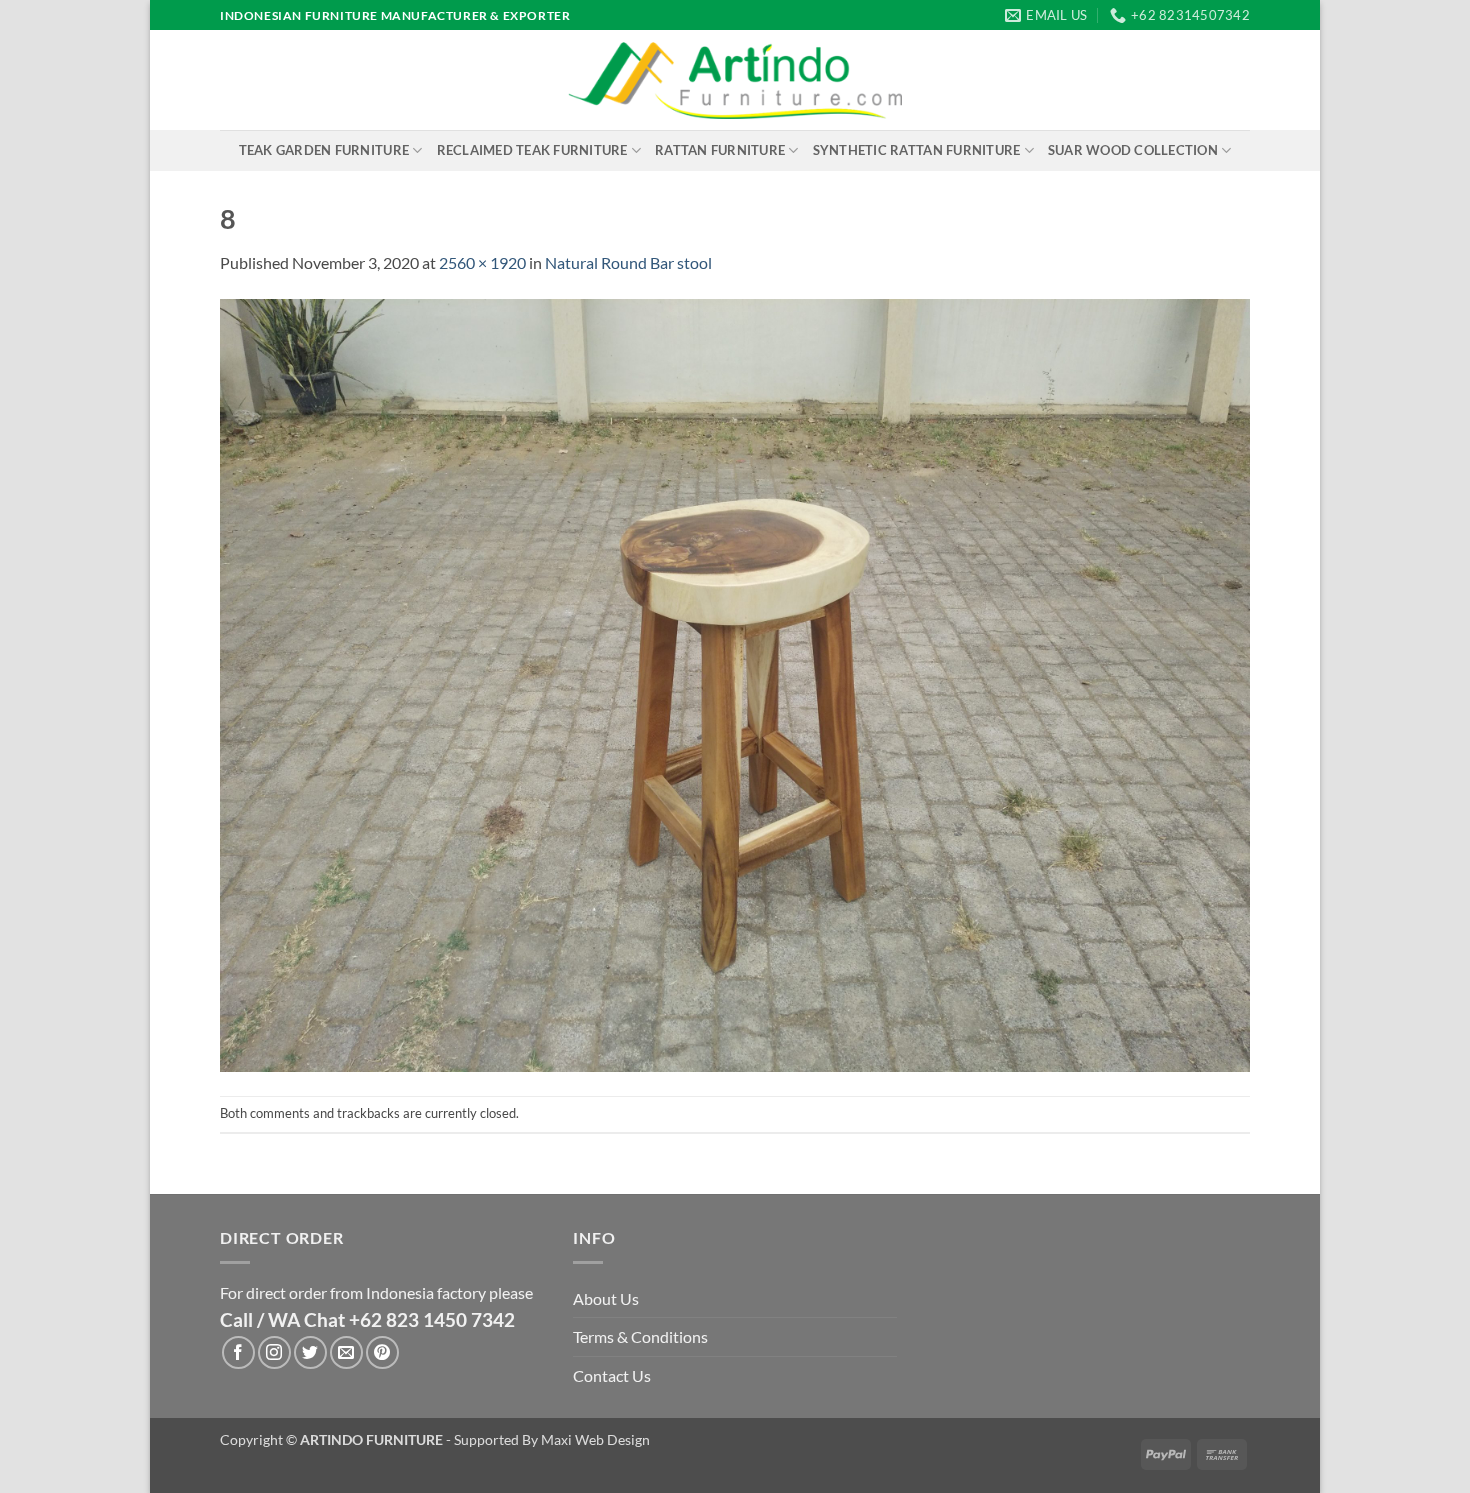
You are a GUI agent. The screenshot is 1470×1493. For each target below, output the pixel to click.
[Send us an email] (346, 1352)
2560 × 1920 (482, 262)
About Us (606, 1298)
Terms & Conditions (640, 1336)
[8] (735, 683)
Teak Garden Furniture (324, 150)
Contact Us (612, 1375)
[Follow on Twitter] (310, 1352)
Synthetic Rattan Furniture (917, 150)
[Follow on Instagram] (274, 1352)
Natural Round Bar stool (628, 262)
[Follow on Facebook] (238, 1352)
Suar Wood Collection (1133, 150)
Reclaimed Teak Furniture (532, 150)
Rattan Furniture (720, 150)
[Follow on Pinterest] (382, 1352)
